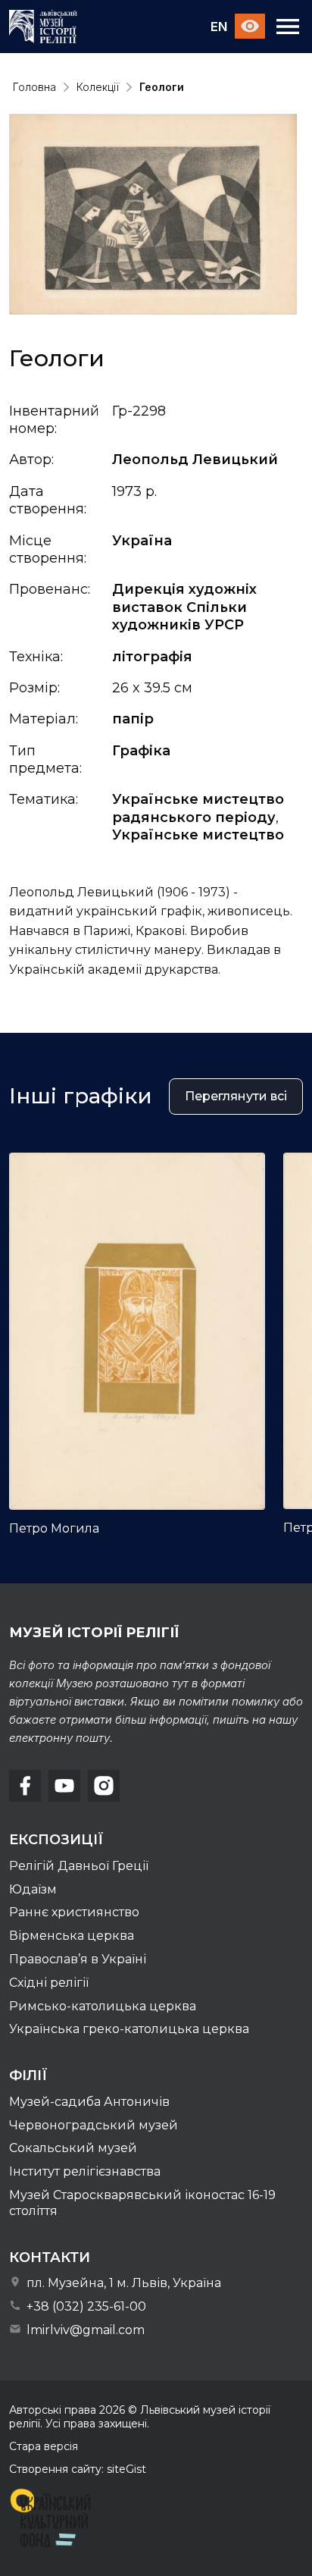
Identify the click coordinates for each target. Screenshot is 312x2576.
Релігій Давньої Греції (79, 1866)
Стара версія (44, 2446)
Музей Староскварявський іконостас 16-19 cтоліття (142, 2203)
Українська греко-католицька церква (129, 2029)
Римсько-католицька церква (103, 2006)
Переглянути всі (236, 1096)
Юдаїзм (33, 1889)
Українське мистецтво (198, 835)
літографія (152, 657)
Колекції (98, 87)
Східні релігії (49, 1983)
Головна (34, 87)
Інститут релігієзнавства (85, 2171)
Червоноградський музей (94, 2125)
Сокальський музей (73, 2148)
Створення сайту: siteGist (78, 2469)
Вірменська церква (72, 1936)
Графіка (141, 751)
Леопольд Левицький (195, 460)
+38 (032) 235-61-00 (85, 2306)
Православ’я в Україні (78, 1959)
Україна (142, 541)
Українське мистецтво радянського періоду (198, 808)
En (219, 27)
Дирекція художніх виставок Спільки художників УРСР (184, 607)
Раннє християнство (74, 1912)
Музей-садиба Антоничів (89, 2102)
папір (133, 719)
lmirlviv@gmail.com (84, 2330)
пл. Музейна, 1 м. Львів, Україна (122, 2283)
